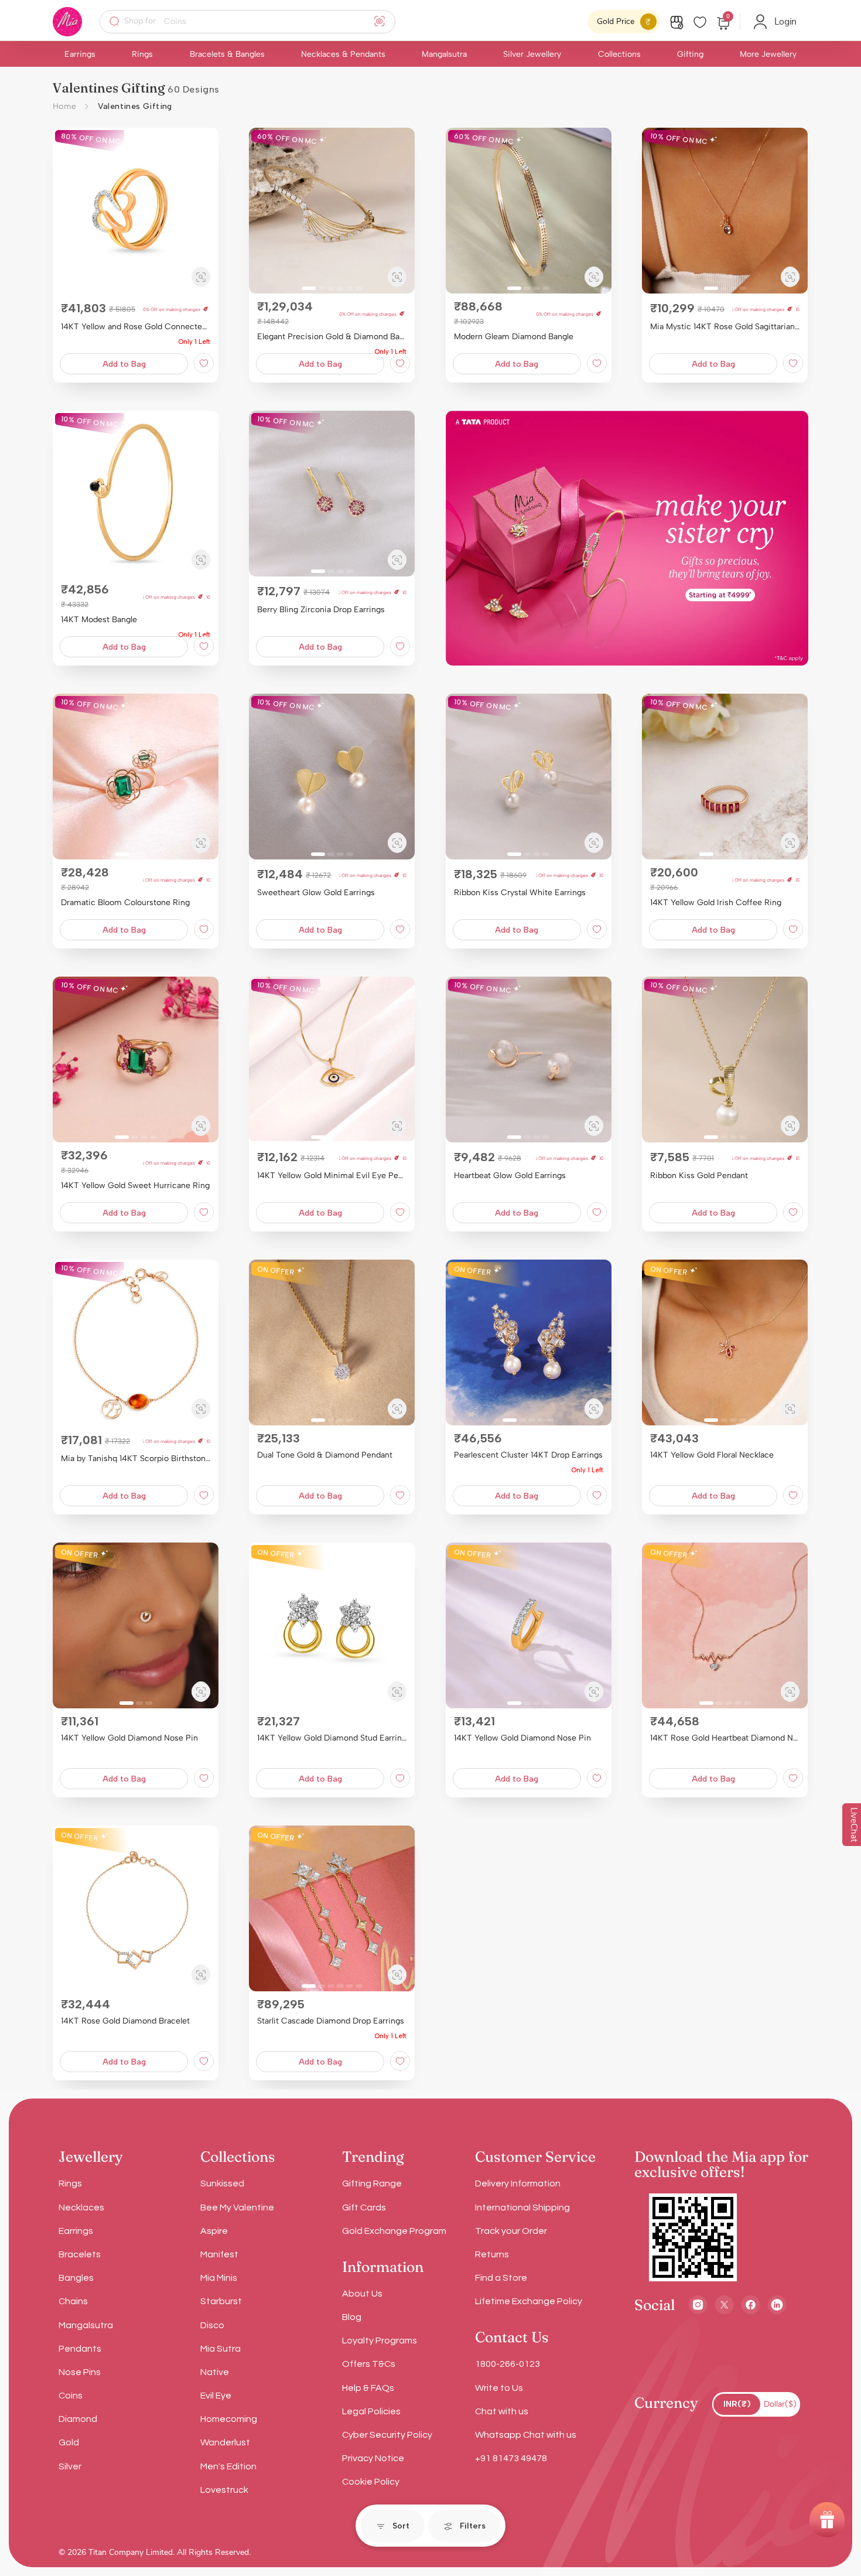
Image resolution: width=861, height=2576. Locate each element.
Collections (619, 54)
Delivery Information (518, 2183)
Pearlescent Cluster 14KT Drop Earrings (528, 1455)
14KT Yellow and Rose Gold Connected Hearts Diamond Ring (136, 327)
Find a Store (501, 2278)
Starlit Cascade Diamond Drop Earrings (331, 2021)
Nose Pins (80, 2372)
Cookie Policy (371, 2482)
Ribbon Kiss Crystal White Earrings (520, 893)
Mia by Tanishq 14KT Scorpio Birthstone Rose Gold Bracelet (136, 1458)
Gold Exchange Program (394, 2231)
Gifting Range (372, 2183)
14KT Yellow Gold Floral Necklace (712, 1455)
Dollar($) (780, 2404)
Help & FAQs (368, 2388)
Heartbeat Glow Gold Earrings (510, 1176)
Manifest (219, 2254)
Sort (401, 2526)
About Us (362, 2294)
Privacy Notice (373, 2458)
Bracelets (80, 2254)
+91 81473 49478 (511, 2458)
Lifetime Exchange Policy (529, 2301)
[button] (66, 211)
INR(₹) (737, 2404)
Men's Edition (228, 2466)
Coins (71, 2396)
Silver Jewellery (532, 54)
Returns (492, 2254)
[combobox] (255, 22)
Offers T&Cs (369, 2364)
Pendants (80, 2349)
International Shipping (522, 2207)
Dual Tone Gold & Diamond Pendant (325, 1455)
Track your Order (511, 2231)
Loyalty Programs (380, 2340)
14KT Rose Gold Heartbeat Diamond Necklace (725, 1738)
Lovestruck (224, 2490)
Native (215, 2372)
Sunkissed (222, 2183)
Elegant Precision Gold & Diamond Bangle (332, 337)
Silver (70, 2466)
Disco (212, 2325)
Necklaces (81, 2207)
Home (65, 106)
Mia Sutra (221, 2349)
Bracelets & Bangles (227, 54)
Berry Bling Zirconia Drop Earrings (321, 610)
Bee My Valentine (237, 2207)
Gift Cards (364, 2207)
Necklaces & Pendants (343, 54)
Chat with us (502, 2411)
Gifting (690, 54)
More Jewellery (768, 54)
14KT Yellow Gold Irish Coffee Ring (716, 903)
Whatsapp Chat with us (526, 2435)
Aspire (214, 2231)
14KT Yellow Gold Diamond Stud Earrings (332, 1738)
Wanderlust (225, 2442)
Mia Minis (219, 2278)
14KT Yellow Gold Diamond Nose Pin (129, 1738)
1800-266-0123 (508, 2364)
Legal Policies (371, 2411)
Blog (352, 2317)
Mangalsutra (444, 54)
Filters (473, 2526)
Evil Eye (216, 2396)
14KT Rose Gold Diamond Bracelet (125, 2021)
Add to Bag (124, 364)
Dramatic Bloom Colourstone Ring (125, 903)
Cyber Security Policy (387, 2435)
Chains (73, 2301)
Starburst (221, 2301)
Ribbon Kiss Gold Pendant (699, 1176)
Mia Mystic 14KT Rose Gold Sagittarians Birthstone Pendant (725, 327)
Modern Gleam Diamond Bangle (514, 337)
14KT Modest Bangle (99, 620)
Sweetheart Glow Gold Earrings (316, 893)
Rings (142, 54)
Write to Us (499, 2388)
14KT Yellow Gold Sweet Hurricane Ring (135, 1185)
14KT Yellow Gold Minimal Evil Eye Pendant (332, 1176)
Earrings (80, 54)
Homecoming (229, 2419)
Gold (69, 2442)
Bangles (76, 2278)
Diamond (78, 2419)
